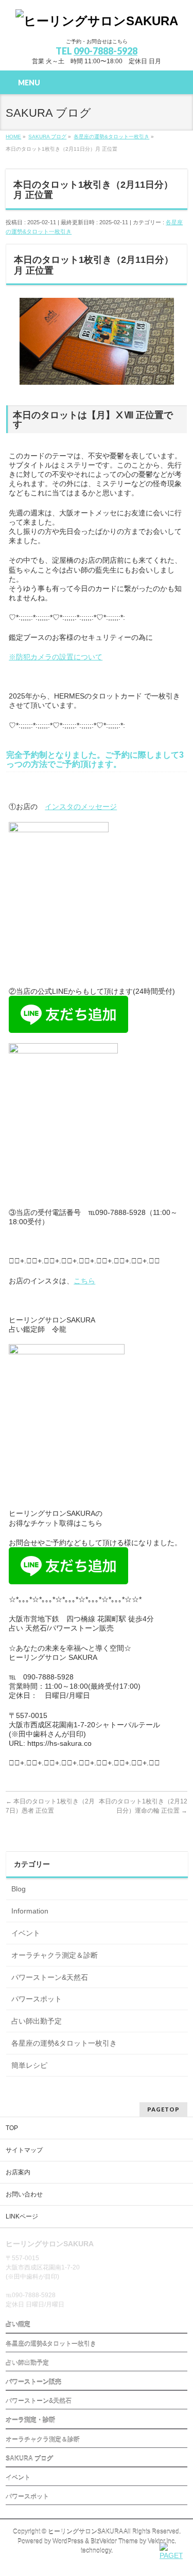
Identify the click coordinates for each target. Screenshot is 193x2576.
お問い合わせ (24, 2194)
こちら (84, 1281)
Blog (19, 1889)
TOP (12, 2128)
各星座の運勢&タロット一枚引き (64, 2043)
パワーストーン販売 (33, 2382)
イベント (26, 1933)
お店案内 (18, 2172)
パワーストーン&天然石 (50, 1977)
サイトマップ (24, 2150)
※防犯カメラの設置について (56, 657)
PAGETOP (163, 2109)
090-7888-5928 (106, 51)
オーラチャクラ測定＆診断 (55, 1955)
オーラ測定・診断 (30, 2420)
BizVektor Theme (114, 2542)
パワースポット (37, 1999)
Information (30, 1911)
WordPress (68, 2542)
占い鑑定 (18, 2324)
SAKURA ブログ (29, 2459)
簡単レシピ (29, 2065)
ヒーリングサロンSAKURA (85, 2532)
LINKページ (22, 2216)
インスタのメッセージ (81, 807)
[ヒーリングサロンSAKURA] (97, 21)
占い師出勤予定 (37, 2021)
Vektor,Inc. (162, 2542)
